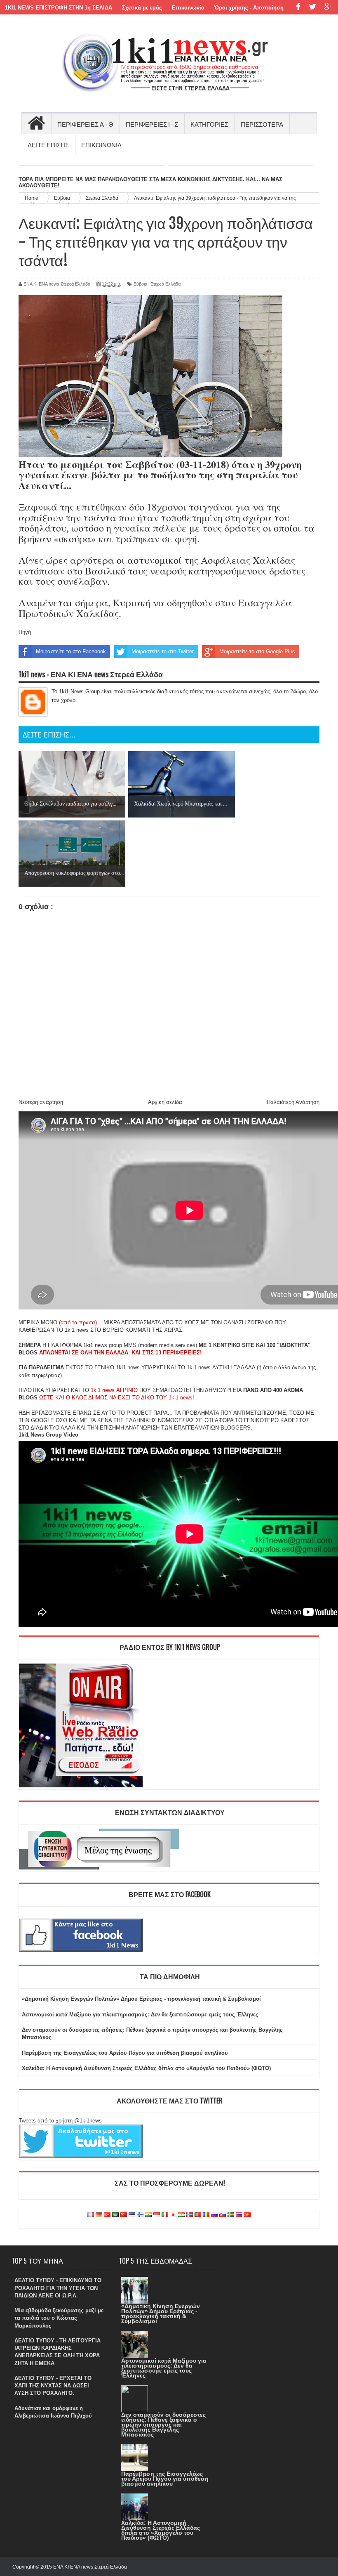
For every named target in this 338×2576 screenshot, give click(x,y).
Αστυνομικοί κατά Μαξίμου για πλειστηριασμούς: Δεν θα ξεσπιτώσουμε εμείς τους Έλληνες (140, 2015)
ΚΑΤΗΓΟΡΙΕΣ (209, 124)
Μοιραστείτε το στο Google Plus (257, 651)
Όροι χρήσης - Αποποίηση (249, 8)
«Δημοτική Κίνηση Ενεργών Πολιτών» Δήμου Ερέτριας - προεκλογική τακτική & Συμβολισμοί (141, 1999)
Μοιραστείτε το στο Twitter (163, 651)
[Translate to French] (91, 2215)
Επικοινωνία (188, 8)
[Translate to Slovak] (223, 2215)
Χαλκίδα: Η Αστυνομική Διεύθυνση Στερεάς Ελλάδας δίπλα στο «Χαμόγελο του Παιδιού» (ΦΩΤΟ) (146, 2068)
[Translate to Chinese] (124, 2215)
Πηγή (25, 632)
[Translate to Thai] (239, 2215)
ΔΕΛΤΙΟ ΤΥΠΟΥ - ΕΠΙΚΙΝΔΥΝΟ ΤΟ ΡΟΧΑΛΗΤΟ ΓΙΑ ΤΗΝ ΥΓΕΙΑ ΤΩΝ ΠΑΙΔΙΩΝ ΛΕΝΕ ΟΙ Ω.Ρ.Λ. (58, 2288)
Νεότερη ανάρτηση (41, 1102)
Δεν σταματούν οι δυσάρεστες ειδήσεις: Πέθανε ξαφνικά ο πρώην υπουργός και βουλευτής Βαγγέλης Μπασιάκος (163, 2425)
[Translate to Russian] (214, 2215)
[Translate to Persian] (181, 2215)
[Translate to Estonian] (132, 2215)
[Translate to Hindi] (148, 2215)
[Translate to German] (99, 2215)
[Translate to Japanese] (173, 2215)
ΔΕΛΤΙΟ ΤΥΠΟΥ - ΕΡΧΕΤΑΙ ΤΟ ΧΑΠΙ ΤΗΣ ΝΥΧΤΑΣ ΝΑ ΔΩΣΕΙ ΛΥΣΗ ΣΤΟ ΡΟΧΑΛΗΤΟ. (53, 2386)
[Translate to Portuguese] (198, 2215)
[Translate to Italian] (165, 2215)
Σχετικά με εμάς (142, 8)
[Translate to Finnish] (140, 2215)
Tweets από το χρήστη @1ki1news (60, 2121)
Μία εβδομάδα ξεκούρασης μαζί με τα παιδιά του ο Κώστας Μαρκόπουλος (59, 2318)
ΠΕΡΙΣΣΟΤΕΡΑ (262, 124)
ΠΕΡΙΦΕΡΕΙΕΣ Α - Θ (85, 124)
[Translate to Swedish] (231, 2215)
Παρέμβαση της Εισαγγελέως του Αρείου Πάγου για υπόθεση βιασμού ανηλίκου (125, 2053)
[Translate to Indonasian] (157, 2215)
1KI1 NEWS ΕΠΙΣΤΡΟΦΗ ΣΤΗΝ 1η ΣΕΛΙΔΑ (59, 8)
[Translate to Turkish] (107, 2215)
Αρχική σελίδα (165, 1102)
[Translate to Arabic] (115, 2215)
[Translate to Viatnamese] (247, 2215)
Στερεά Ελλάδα (166, 284)
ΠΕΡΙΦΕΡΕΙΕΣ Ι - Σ (152, 124)
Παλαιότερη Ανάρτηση (293, 1102)
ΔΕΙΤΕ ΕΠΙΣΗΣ (48, 144)
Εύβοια (140, 284)
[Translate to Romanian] (206, 2215)
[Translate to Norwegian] (190, 2215)
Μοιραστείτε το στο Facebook (71, 651)
